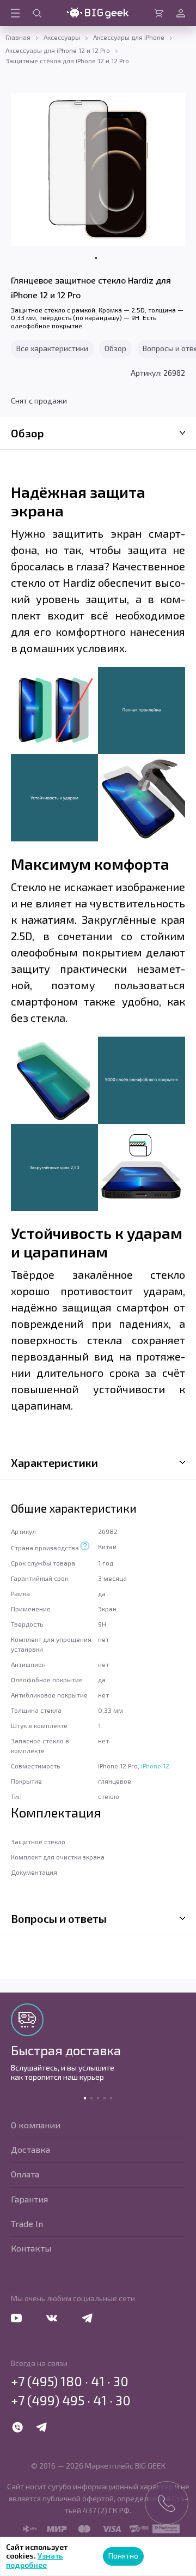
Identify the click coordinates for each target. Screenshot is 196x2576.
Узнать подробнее (35, 2560)
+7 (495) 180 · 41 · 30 (70, 2381)
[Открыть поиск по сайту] (37, 13)
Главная (18, 37)
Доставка (30, 2149)
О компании (36, 2125)
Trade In (27, 2223)
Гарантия (29, 2199)
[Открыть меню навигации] (15, 13)
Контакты (31, 2248)
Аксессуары (62, 37)
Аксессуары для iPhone (129, 37)
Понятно (123, 2556)
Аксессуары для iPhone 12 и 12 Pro (58, 50)
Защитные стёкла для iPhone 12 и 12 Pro (67, 61)
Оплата (25, 2174)
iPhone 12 (155, 1766)
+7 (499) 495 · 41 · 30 (71, 2400)
